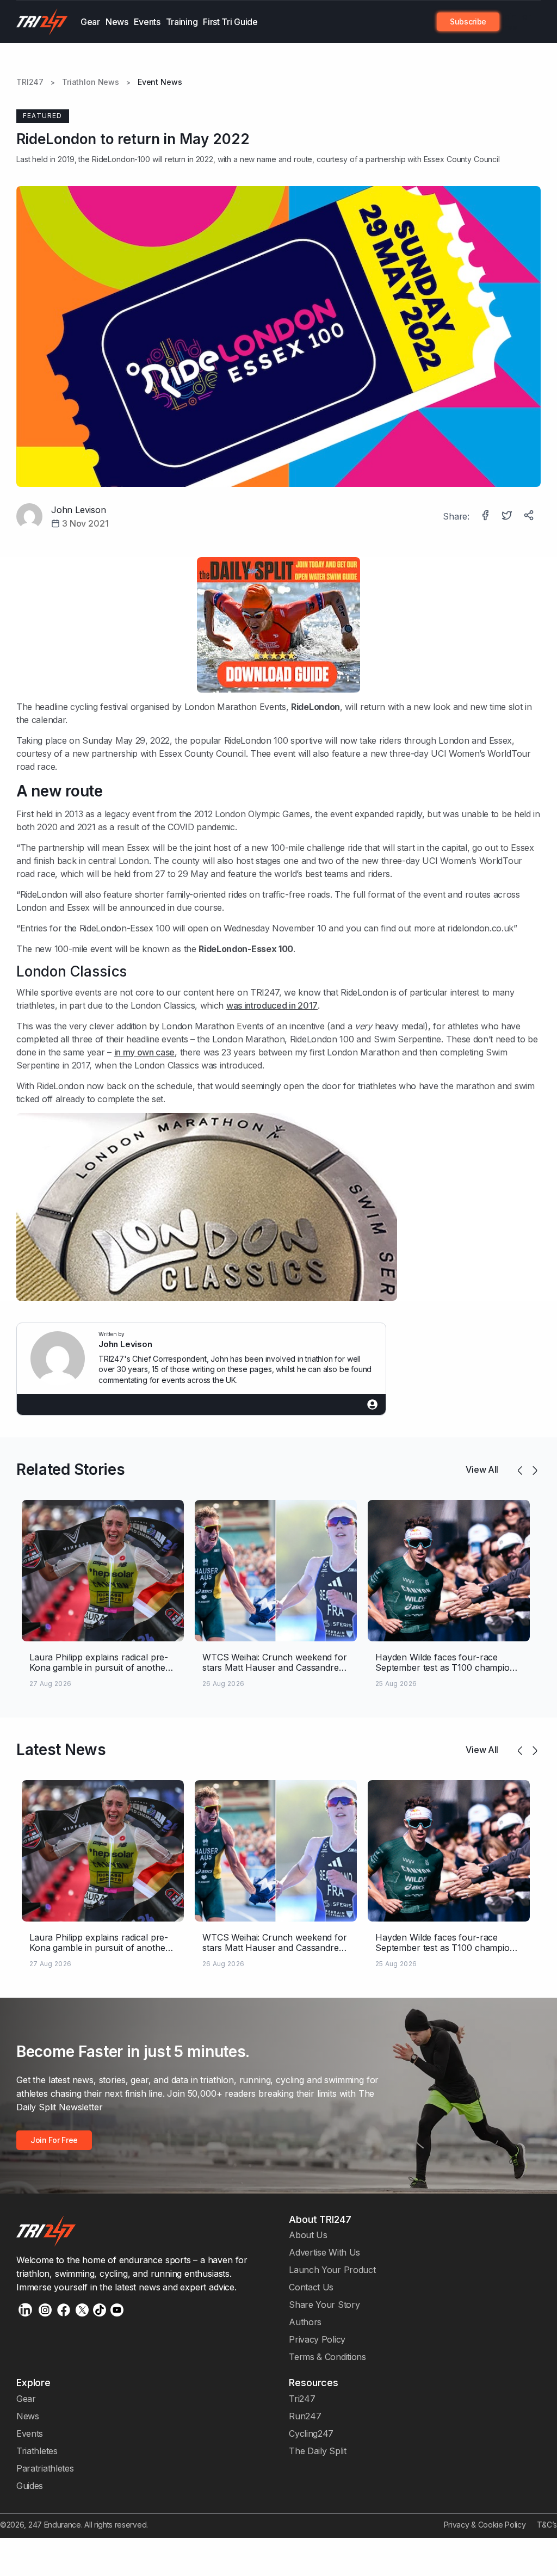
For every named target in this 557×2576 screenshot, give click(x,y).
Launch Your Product (332, 2270)
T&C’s (547, 2525)
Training (182, 22)
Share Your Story (324, 2305)
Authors (305, 2322)
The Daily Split (317, 2451)
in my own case (145, 1052)
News (117, 22)
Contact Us (311, 2287)
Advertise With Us (324, 2252)
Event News (160, 82)
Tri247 (302, 2399)
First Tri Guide (230, 22)
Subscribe (468, 21)
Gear (90, 22)
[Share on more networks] (530, 516)
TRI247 (30, 82)
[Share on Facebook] (486, 516)
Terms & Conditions (327, 2357)
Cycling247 (311, 2433)
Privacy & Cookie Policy (485, 2525)
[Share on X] (508, 516)
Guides (30, 2486)
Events (147, 22)
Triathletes (37, 2451)
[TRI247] (42, 22)
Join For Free (515, 22)
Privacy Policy (317, 2339)
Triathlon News (91, 82)
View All (482, 1469)
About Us (308, 2235)
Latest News (61, 1750)
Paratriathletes (45, 2468)
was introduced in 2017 (272, 1005)
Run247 (305, 2416)
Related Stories (70, 1469)
